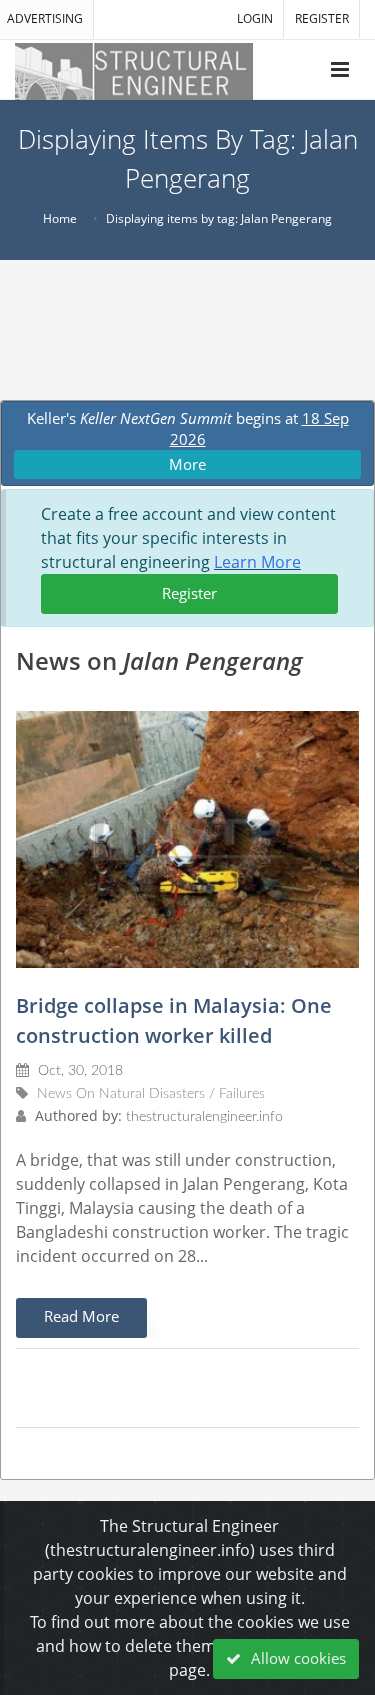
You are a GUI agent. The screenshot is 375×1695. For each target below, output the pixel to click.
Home (60, 218)
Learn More (257, 562)
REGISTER (322, 18)
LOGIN (255, 18)
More (187, 464)
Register (189, 593)
